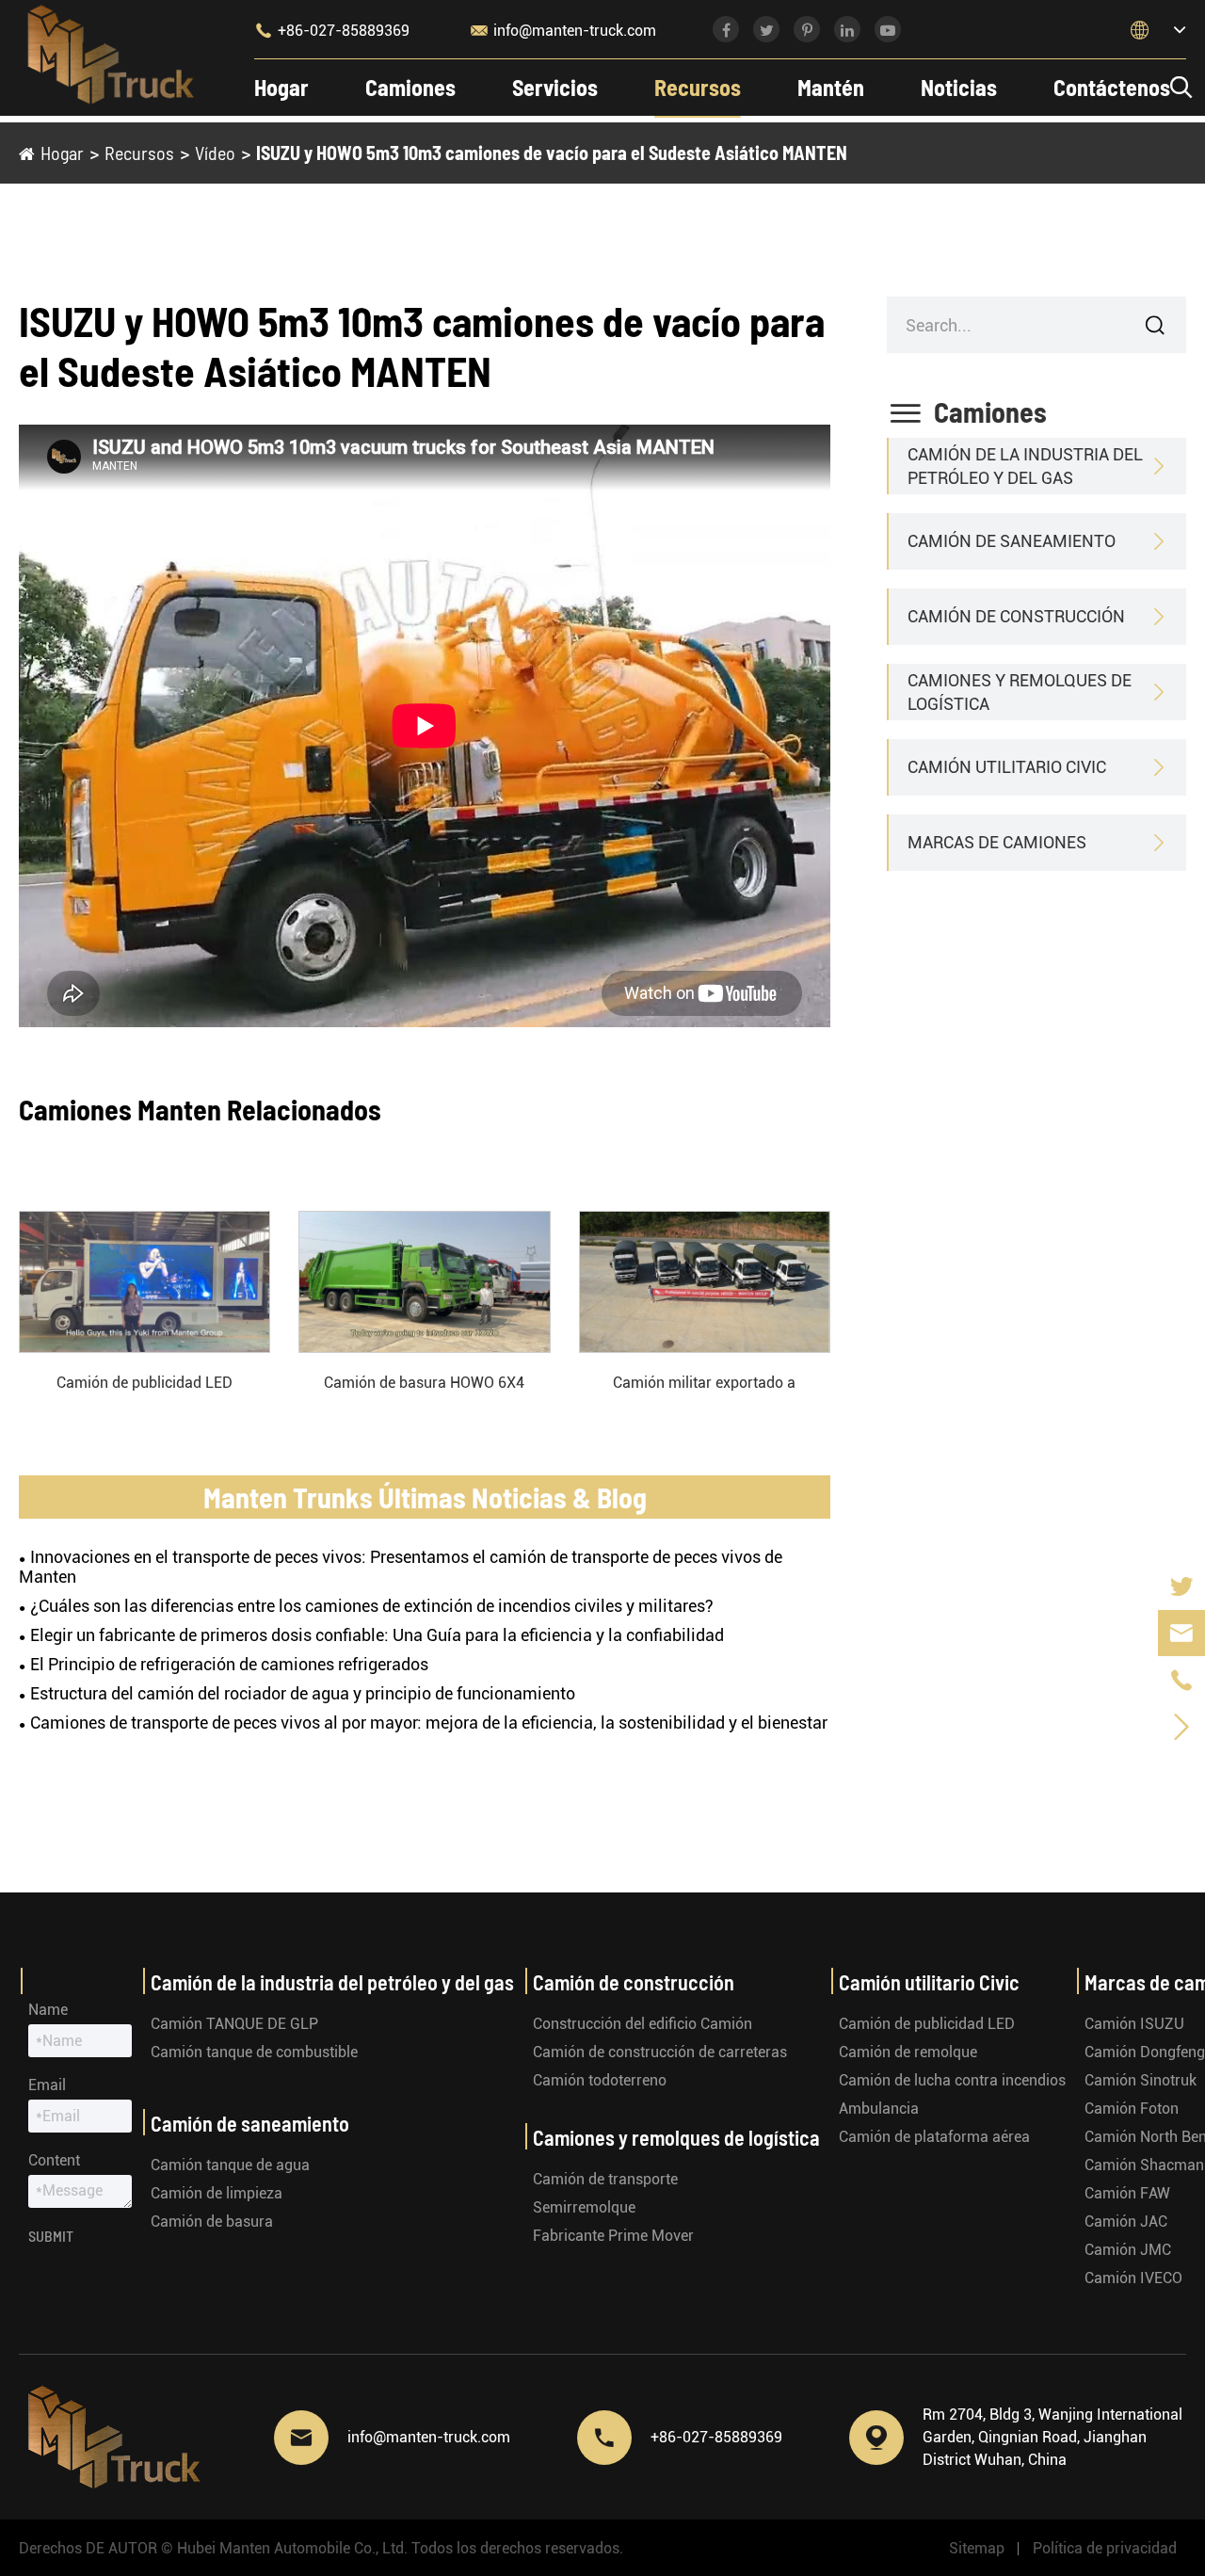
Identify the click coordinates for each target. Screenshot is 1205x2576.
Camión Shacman (1144, 2165)
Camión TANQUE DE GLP (234, 2024)
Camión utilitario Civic (1007, 767)
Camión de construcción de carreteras (660, 2052)
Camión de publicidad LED (145, 1383)
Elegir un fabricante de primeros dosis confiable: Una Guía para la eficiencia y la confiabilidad (377, 1635)
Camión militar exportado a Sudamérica (704, 1384)
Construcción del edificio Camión (643, 2024)
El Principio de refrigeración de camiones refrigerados (229, 1664)
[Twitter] (1181, 1586)
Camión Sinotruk (1141, 2080)
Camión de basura (212, 2222)
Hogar (281, 87)
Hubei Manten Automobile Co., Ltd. (292, 2548)
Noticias (959, 87)
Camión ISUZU (1134, 2024)
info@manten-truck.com (563, 30)
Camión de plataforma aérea (934, 2137)
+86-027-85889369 (332, 30)
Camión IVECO (1133, 2278)
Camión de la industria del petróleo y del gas (1025, 466)
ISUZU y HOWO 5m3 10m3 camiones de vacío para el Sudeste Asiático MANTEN (552, 153)
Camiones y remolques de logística (1020, 692)
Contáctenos (1112, 87)
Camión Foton (1132, 2109)
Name (48, 2010)
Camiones (410, 87)
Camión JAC (1126, 2222)
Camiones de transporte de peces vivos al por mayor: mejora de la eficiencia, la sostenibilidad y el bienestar (429, 1723)
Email (47, 2085)
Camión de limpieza (217, 2193)
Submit (51, 2236)
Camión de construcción (1016, 616)
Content (54, 2160)
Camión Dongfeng (1145, 2052)
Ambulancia (879, 2109)
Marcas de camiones (997, 842)
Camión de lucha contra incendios (952, 2080)
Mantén (831, 87)
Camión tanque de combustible (254, 2052)
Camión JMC (1128, 2250)
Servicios (555, 87)
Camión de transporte (605, 2179)
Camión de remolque (908, 2052)
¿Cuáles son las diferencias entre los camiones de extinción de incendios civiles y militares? (372, 1606)
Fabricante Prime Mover (613, 2236)
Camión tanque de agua (230, 2165)
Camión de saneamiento (1012, 541)
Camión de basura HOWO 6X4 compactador (424, 1384)
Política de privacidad (1105, 2548)
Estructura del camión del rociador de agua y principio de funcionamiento (303, 1693)
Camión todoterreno (600, 2080)
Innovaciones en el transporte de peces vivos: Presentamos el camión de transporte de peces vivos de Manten (401, 1567)
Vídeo (215, 153)
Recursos (698, 87)
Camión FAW (1127, 2193)
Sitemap (977, 2548)
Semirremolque (584, 2207)
